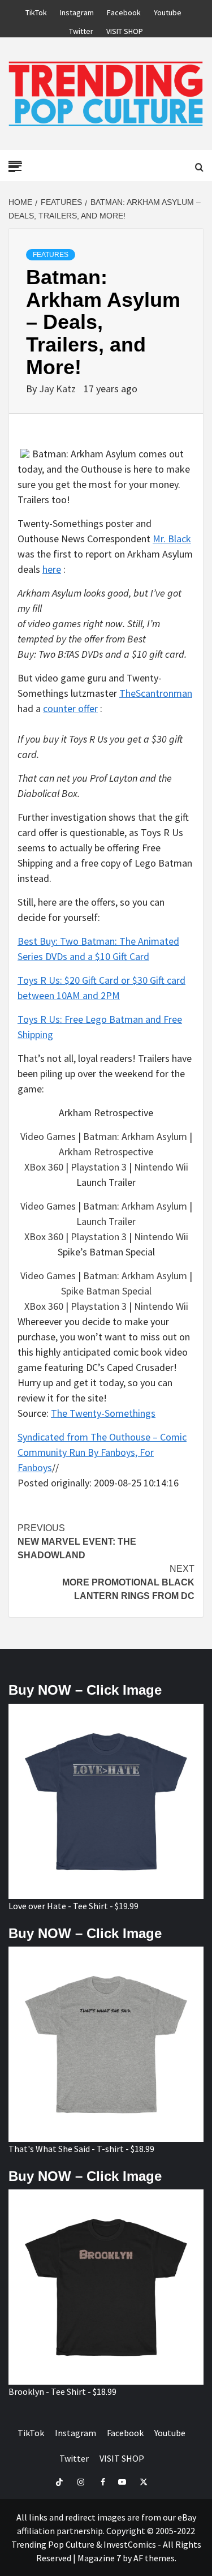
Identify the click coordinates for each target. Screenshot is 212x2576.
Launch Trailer (106, 1221)
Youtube (168, 11)
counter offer (70, 708)
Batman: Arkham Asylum (135, 1136)
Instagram (77, 11)
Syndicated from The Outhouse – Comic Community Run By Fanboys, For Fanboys (102, 1452)
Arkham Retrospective (106, 1152)
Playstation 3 (99, 1167)
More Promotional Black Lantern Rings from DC (128, 1582)
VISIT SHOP (125, 29)
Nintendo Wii (161, 1167)
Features (51, 255)
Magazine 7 (99, 2558)
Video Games (48, 1136)
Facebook (124, 11)
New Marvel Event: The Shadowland (77, 1542)
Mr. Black (172, 539)
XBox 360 (44, 1167)
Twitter (81, 29)
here (52, 569)
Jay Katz (59, 389)
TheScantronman (156, 693)
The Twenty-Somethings (103, 1413)
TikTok (36, 11)
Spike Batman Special (106, 1291)
